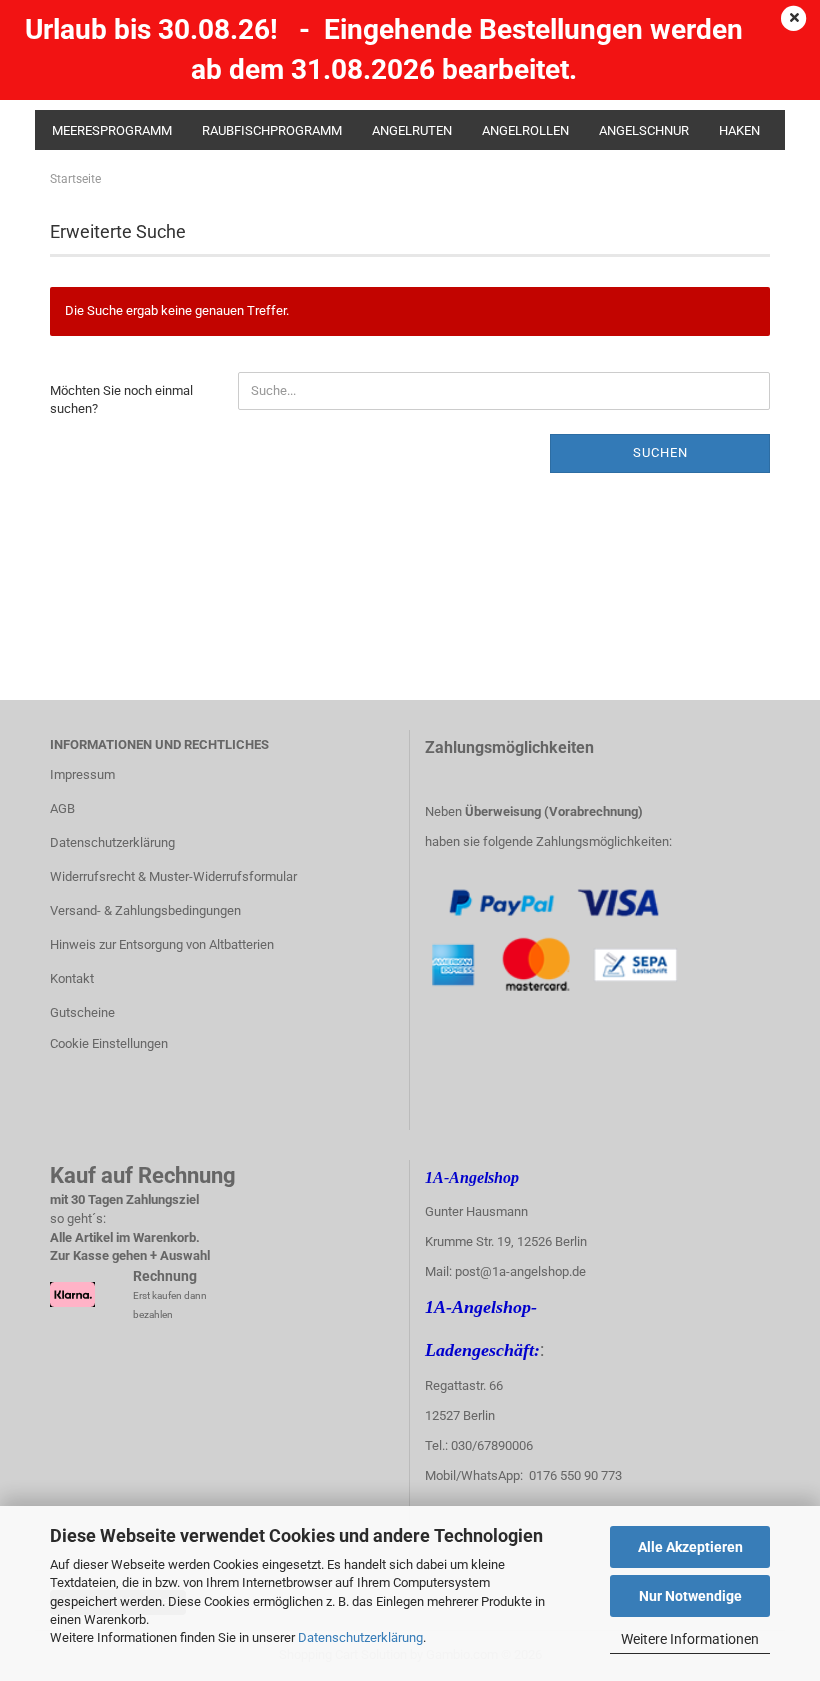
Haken (739, 130)
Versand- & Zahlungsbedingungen (145, 910)
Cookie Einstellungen (109, 1043)
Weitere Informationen (690, 1639)
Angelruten (412, 130)
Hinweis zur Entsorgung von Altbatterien (162, 944)
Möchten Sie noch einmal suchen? (121, 400)
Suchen (660, 452)
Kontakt (72, 978)
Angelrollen (525, 130)
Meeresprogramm (112, 130)
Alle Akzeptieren (690, 1547)
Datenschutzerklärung (360, 1637)
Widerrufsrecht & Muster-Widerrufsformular (173, 876)
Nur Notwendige (690, 1596)
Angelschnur (644, 130)
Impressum (82, 774)
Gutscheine (82, 1012)
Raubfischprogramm (272, 130)
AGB (62, 808)
